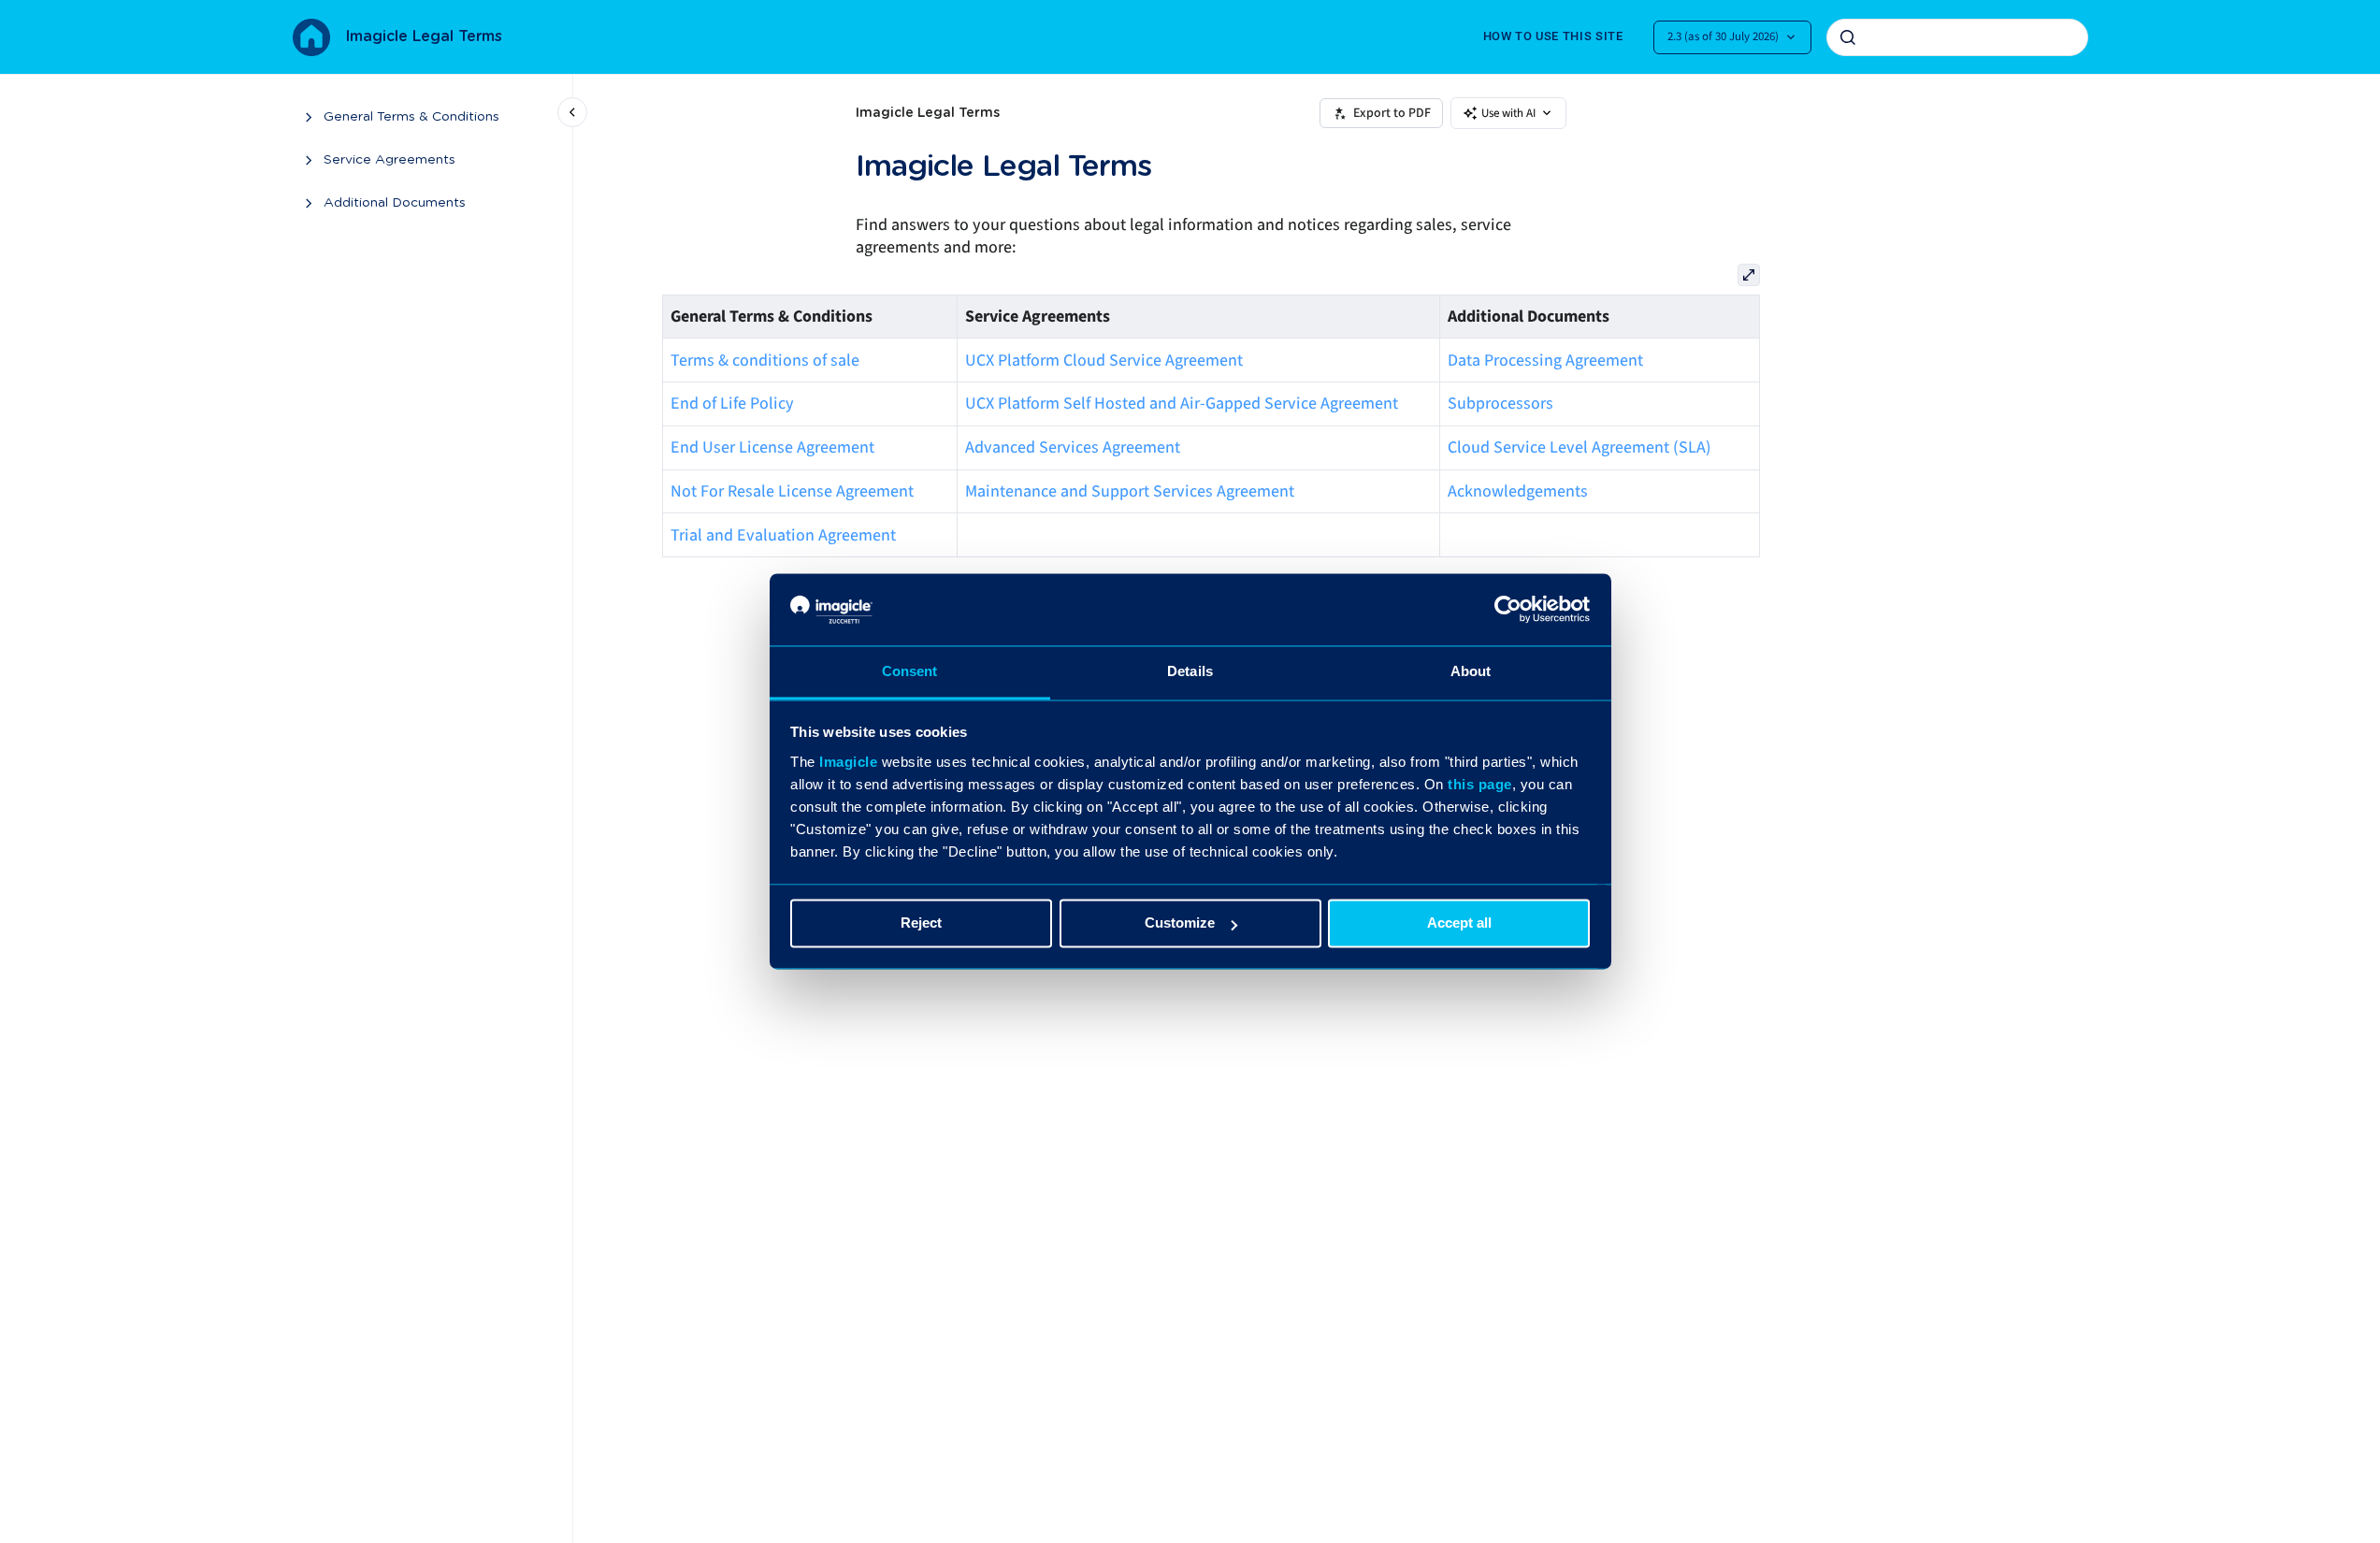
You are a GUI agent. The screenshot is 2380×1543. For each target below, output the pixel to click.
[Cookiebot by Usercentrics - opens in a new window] (1508, 610)
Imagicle (848, 762)
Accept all (1459, 923)
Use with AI (1508, 113)
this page (1480, 784)
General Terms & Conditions (411, 117)
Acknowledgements (1518, 491)
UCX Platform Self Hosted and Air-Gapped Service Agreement (1182, 404)
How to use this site (1553, 36)
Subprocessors (1500, 404)
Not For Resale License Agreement (792, 491)
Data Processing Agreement (1545, 361)
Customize (1180, 923)
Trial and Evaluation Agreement (783, 535)
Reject (921, 923)
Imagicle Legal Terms (424, 36)
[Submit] (1848, 37)
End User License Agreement (772, 447)
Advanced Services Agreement (1073, 447)
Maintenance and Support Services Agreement (1130, 491)
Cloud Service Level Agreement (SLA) (1579, 447)
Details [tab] (1190, 671)
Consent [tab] (910, 671)
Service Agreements (389, 160)
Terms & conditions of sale (765, 361)
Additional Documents (395, 203)
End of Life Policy (732, 404)
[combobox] (1957, 37)
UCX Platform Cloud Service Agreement (1104, 361)
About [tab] (1471, 671)
